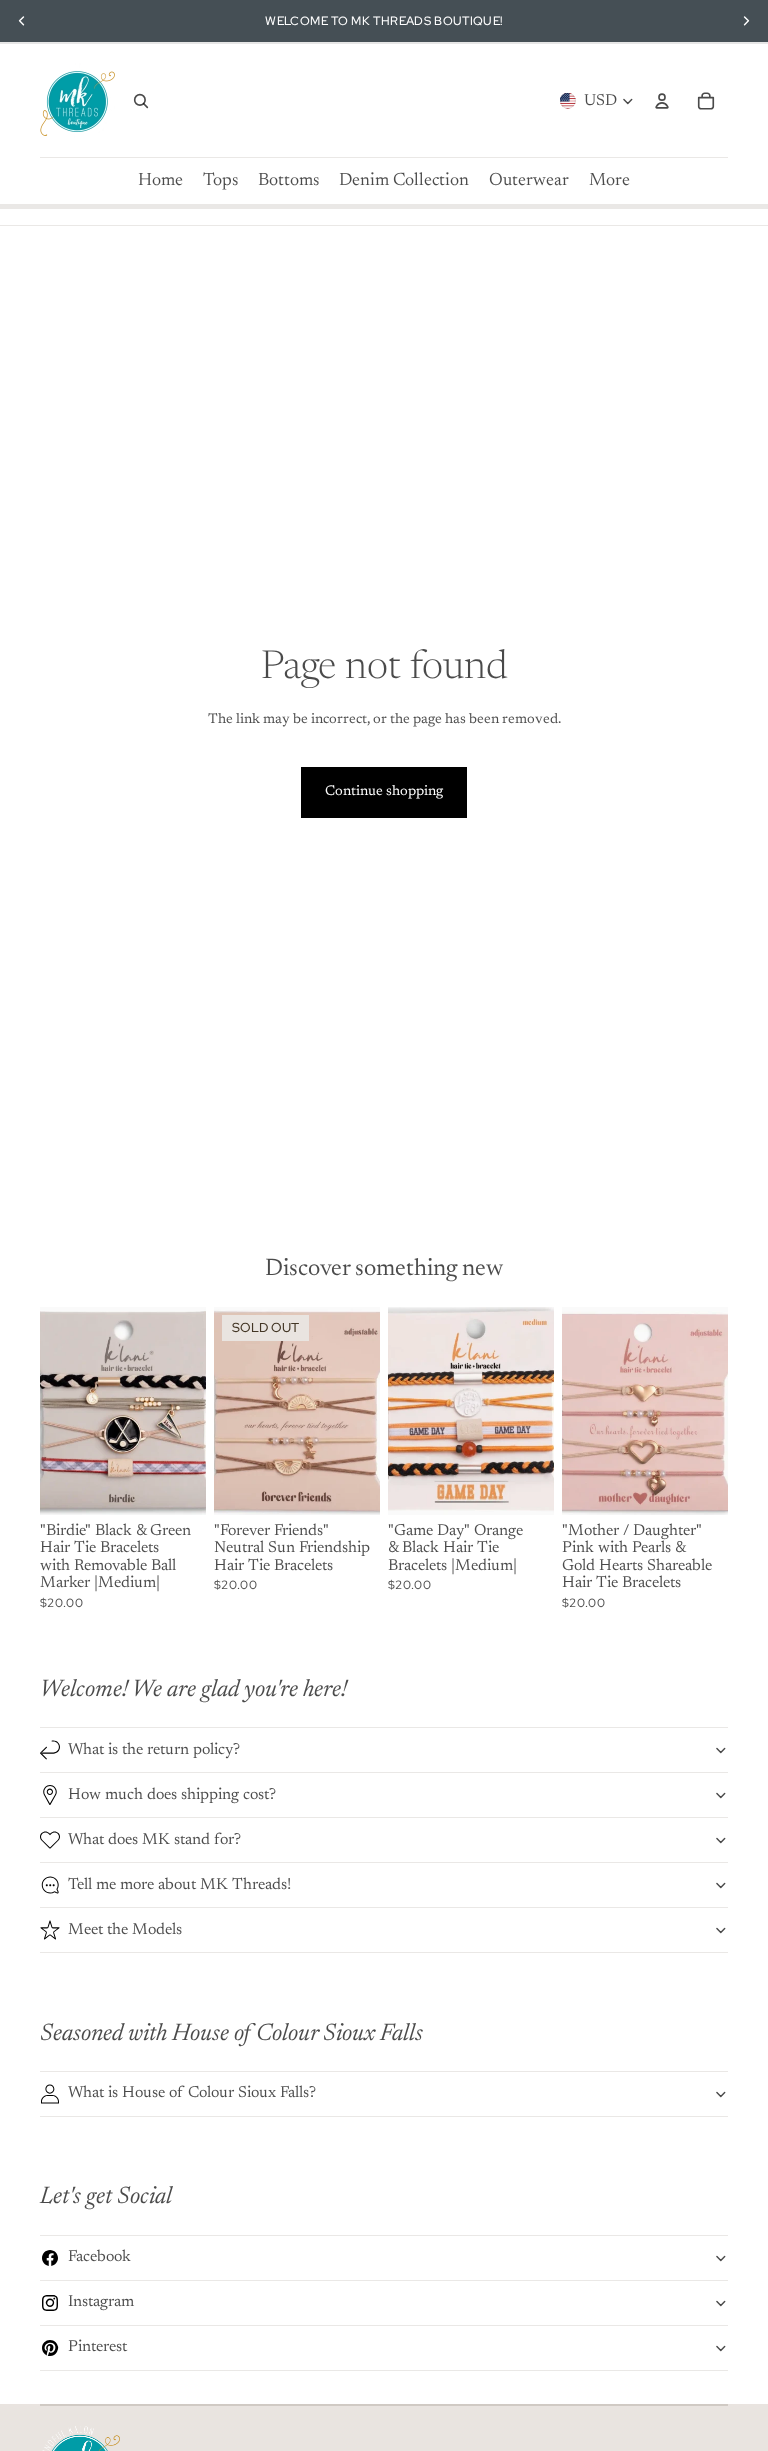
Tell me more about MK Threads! (179, 1885)
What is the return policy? (154, 1750)
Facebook (99, 2257)
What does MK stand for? (154, 1840)
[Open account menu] (662, 101)
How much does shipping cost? (172, 1795)
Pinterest (97, 2347)
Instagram (101, 2302)
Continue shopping (384, 792)
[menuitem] (609, 181)
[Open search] (141, 101)
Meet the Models (125, 1930)
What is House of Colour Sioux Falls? (192, 2093)
